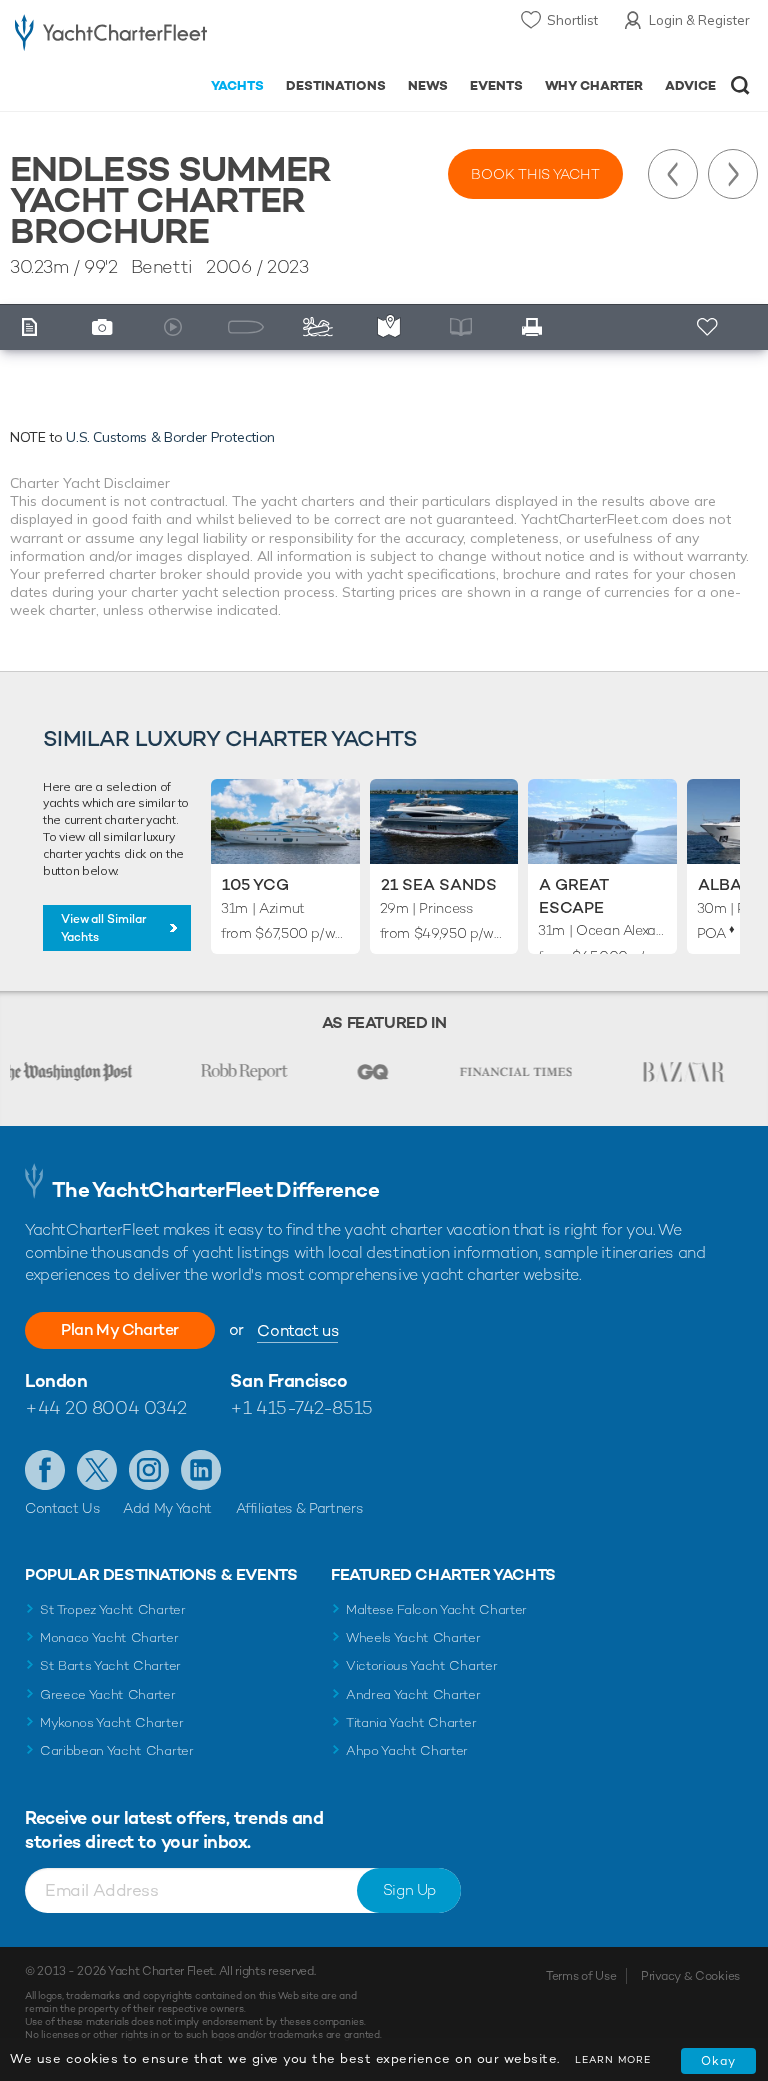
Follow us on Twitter (97, 1470)
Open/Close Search (740, 85)
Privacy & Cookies (690, 1976)
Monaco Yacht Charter (109, 1637)
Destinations (336, 85)
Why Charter (594, 85)
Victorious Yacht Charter (421, 1665)
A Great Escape (574, 895)
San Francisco (288, 1380)
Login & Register (699, 20)
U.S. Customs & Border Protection (170, 437)
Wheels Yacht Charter (413, 1637)
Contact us (297, 1330)
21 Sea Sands (439, 884)
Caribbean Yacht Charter (117, 1750)
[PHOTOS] (107, 327)
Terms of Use (581, 1976)
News (428, 85)
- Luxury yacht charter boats (111, 36)
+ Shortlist (709, 327)
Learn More (613, 2059)
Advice (690, 85)
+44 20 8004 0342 (106, 1407)
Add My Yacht (167, 1508)
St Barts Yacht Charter (110, 1665)
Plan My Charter (120, 1329)
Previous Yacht (673, 174)
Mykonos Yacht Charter (111, 1722)
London (56, 1380)
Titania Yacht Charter (411, 1722)
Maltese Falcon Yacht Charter (436, 1609)
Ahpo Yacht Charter (407, 1750)
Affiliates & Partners (299, 1508)
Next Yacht (733, 174)
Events (496, 85)
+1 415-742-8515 (301, 1407)
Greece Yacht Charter (108, 1694)
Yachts (237, 85)
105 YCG (255, 884)
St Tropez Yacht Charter (113, 1609)
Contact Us (62, 1508)
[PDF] (538, 327)
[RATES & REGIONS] (394, 327)
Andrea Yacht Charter (413, 1694)
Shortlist (572, 20)
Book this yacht (535, 174)
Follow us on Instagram (149, 1470)
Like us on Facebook (45, 1470)
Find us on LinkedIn (201, 1470)
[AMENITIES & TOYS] (322, 327)
